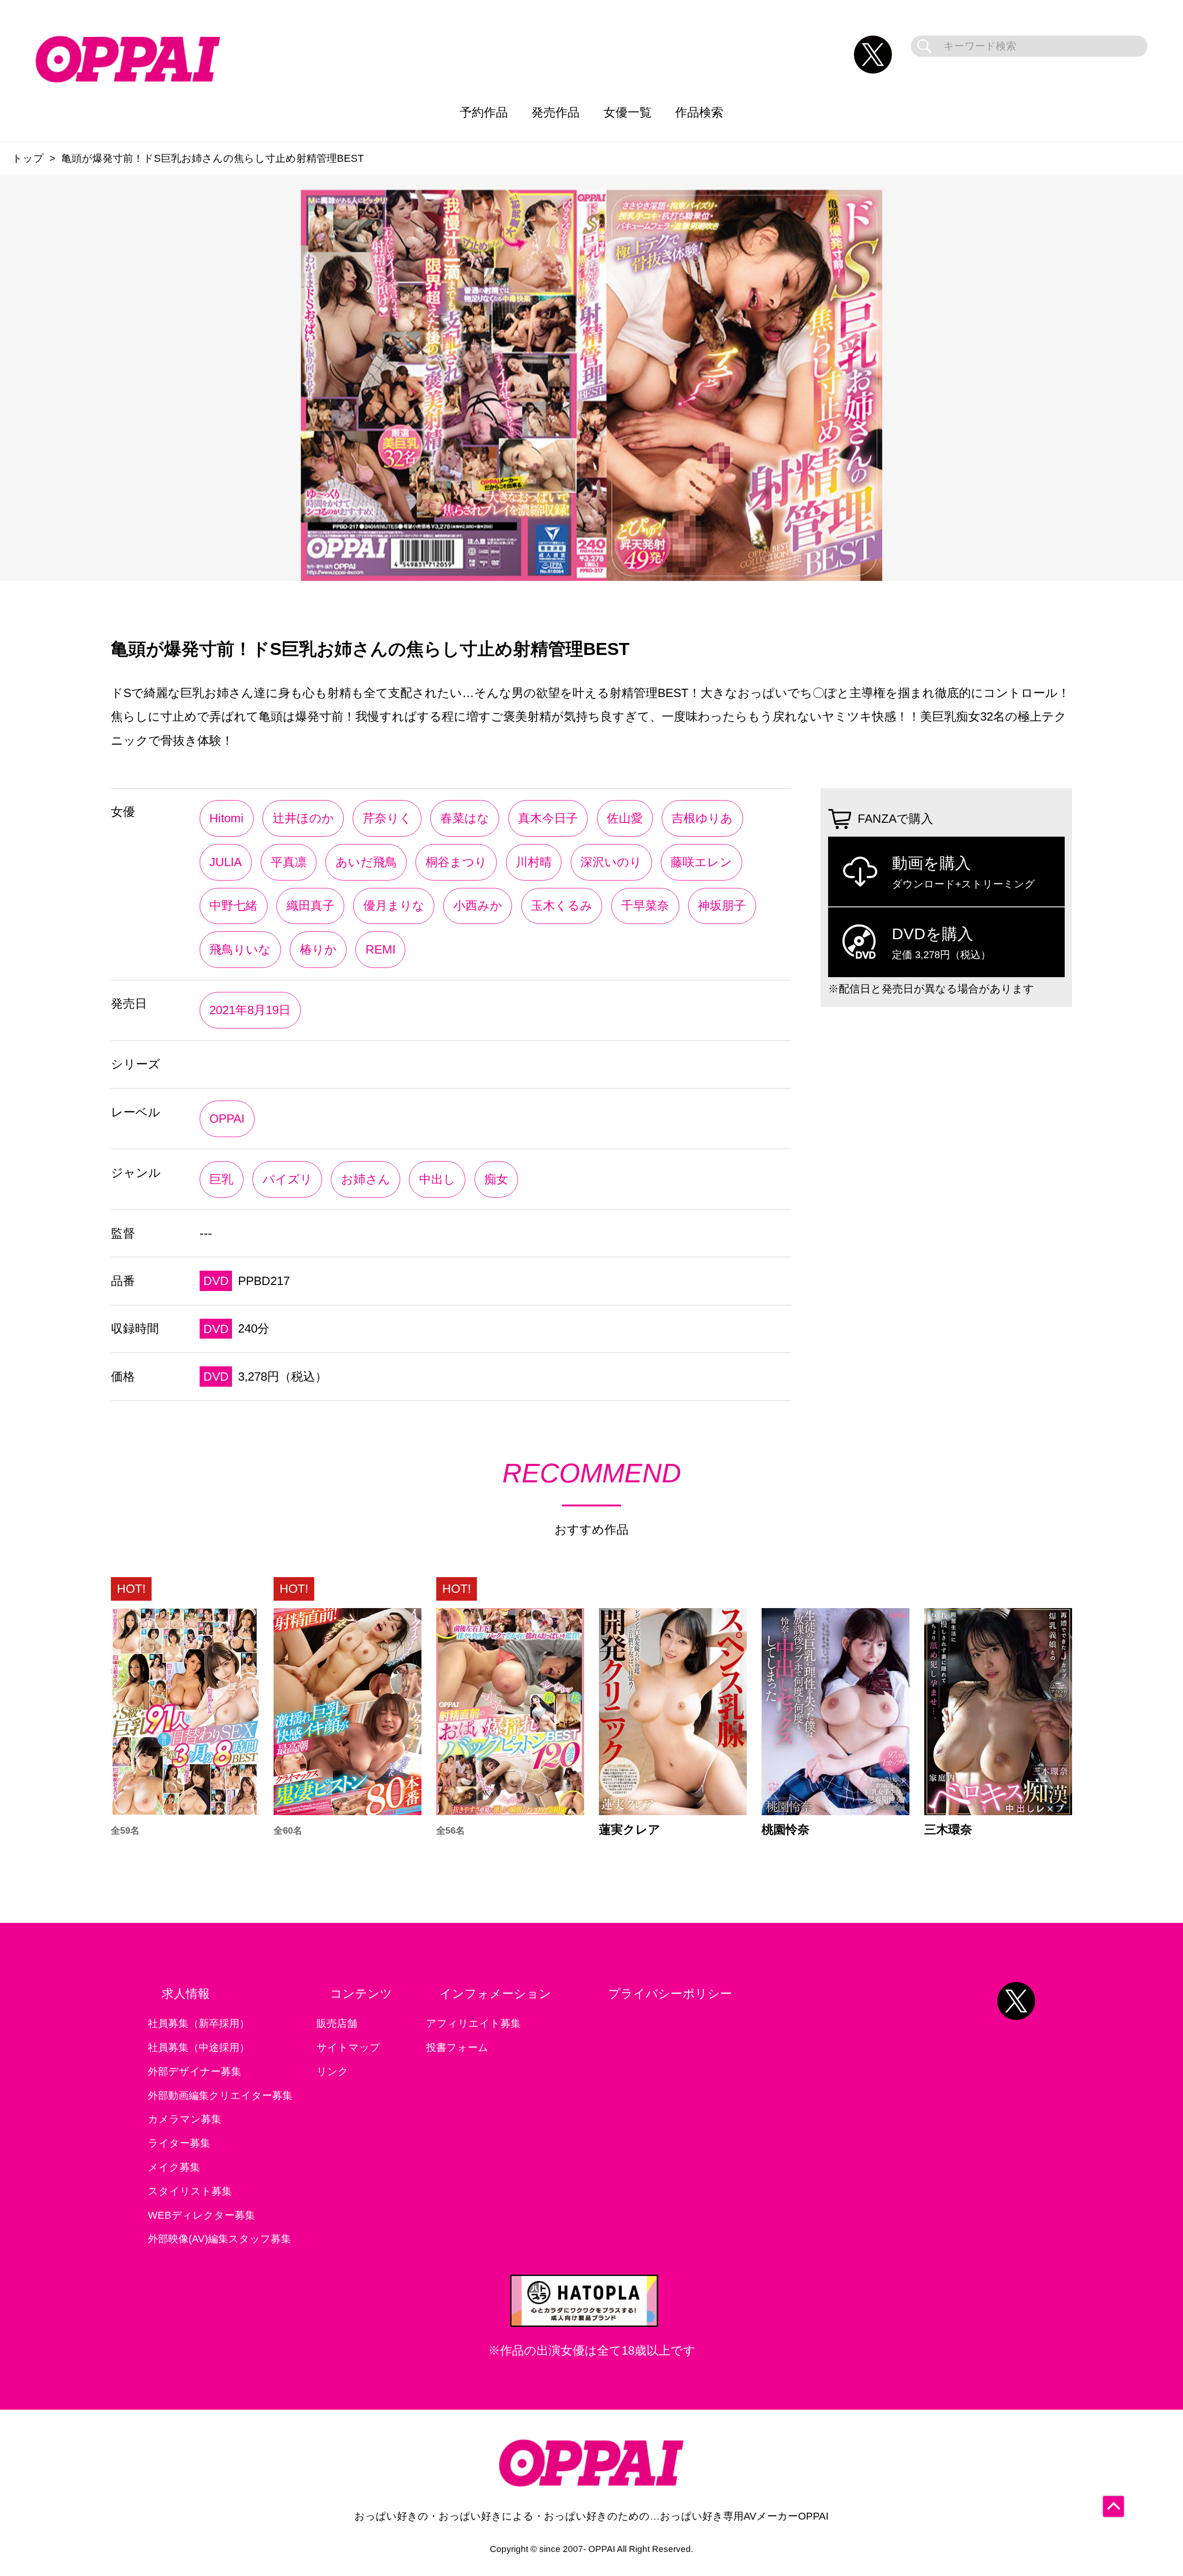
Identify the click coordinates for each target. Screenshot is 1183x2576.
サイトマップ (348, 2047)
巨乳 (221, 1179)
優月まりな (394, 906)
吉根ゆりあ (702, 818)
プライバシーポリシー (670, 1994)
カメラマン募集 (185, 2119)
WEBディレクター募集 (201, 2215)
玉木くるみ (562, 906)
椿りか (318, 949)
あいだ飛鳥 (366, 862)
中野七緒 (233, 906)
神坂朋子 (722, 906)
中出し (437, 1179)
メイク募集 (174, 2167)
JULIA (226, 862)
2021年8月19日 (250, 1010)
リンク (332, 2071)
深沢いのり (611, 862)
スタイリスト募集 (190, 2191)
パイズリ (287, 1179)
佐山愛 (625, 818)
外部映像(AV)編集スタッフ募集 (220, 2239)
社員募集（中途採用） (199, 2047)
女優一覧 (628, 112)
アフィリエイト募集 (473, 2023)
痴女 (496, 1179)
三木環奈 (948, 1830)
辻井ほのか (303, 818)
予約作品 (484, 112)
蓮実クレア (630, 1830)
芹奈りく (387, 818)
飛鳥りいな (240, 949)
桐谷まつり (456, 862)
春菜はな (465, 818)
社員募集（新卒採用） (199, 2023)
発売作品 (555, 112)
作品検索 (699, 112)
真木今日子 (548, 818)
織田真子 (311, 906)
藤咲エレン (701, 862)
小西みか (478, 906)
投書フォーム (457, 2047)
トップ (28, 158)
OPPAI (227, 1119)
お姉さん (366, 1179)
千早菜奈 (645, 906)
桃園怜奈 (786, 1830)
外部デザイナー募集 (195, 2071)
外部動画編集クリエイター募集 (220, 2096)
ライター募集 (179, 2143)
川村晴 (534, 862)
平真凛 (289, 862)
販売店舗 (337, 2023)
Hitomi (226, 818)
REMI (381, 949)
